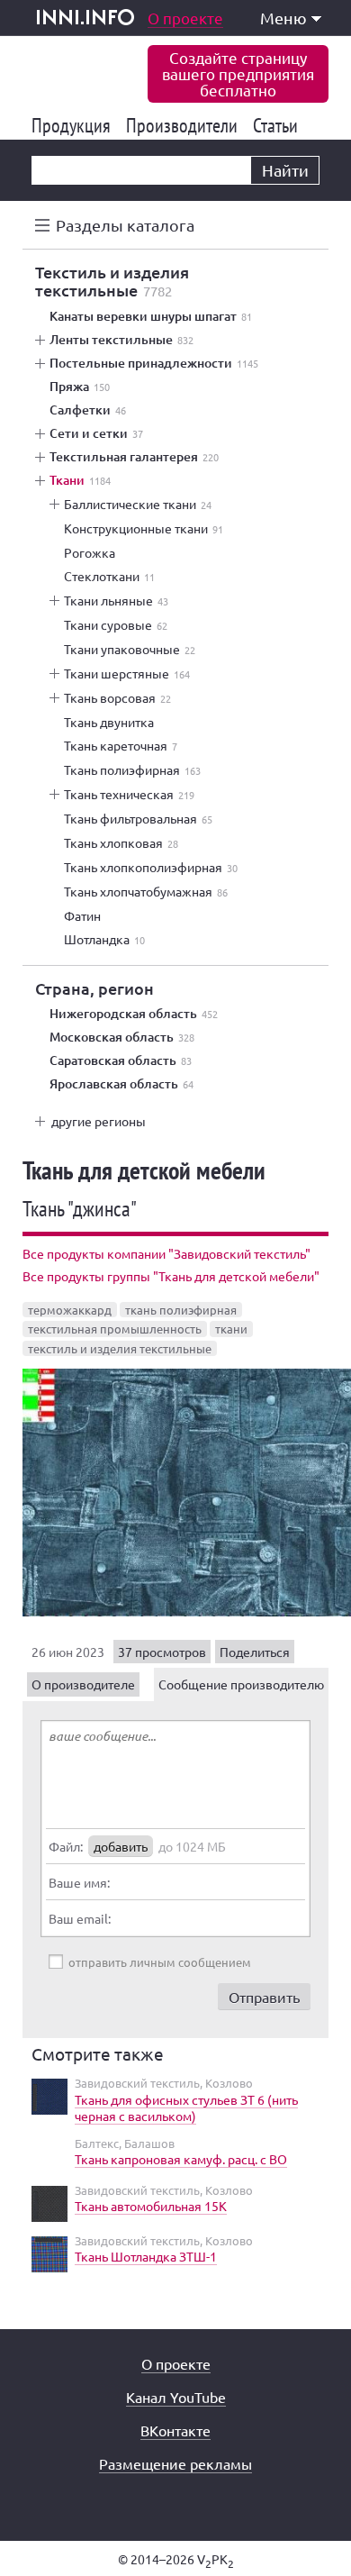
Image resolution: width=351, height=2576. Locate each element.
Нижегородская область (134, 1014)
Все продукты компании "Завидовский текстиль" (166, 1253)
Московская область (122, 1037)
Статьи (279, 125)
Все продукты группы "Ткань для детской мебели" (171, 1276)
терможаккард (70, 1310)
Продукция (74, 125)
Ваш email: (80, 1918)
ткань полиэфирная (181, 1310)
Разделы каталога (125, 225)
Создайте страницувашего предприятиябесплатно (238, 73)
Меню (283, 18)
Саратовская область (121, 1060)
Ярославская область (121, 1084)
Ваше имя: (79, 1882)
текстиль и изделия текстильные (120, 1348)
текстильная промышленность (115, 1329)
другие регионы (99, 1121)
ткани (231, 1329)
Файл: (66, 1846)
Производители (185, 125)
